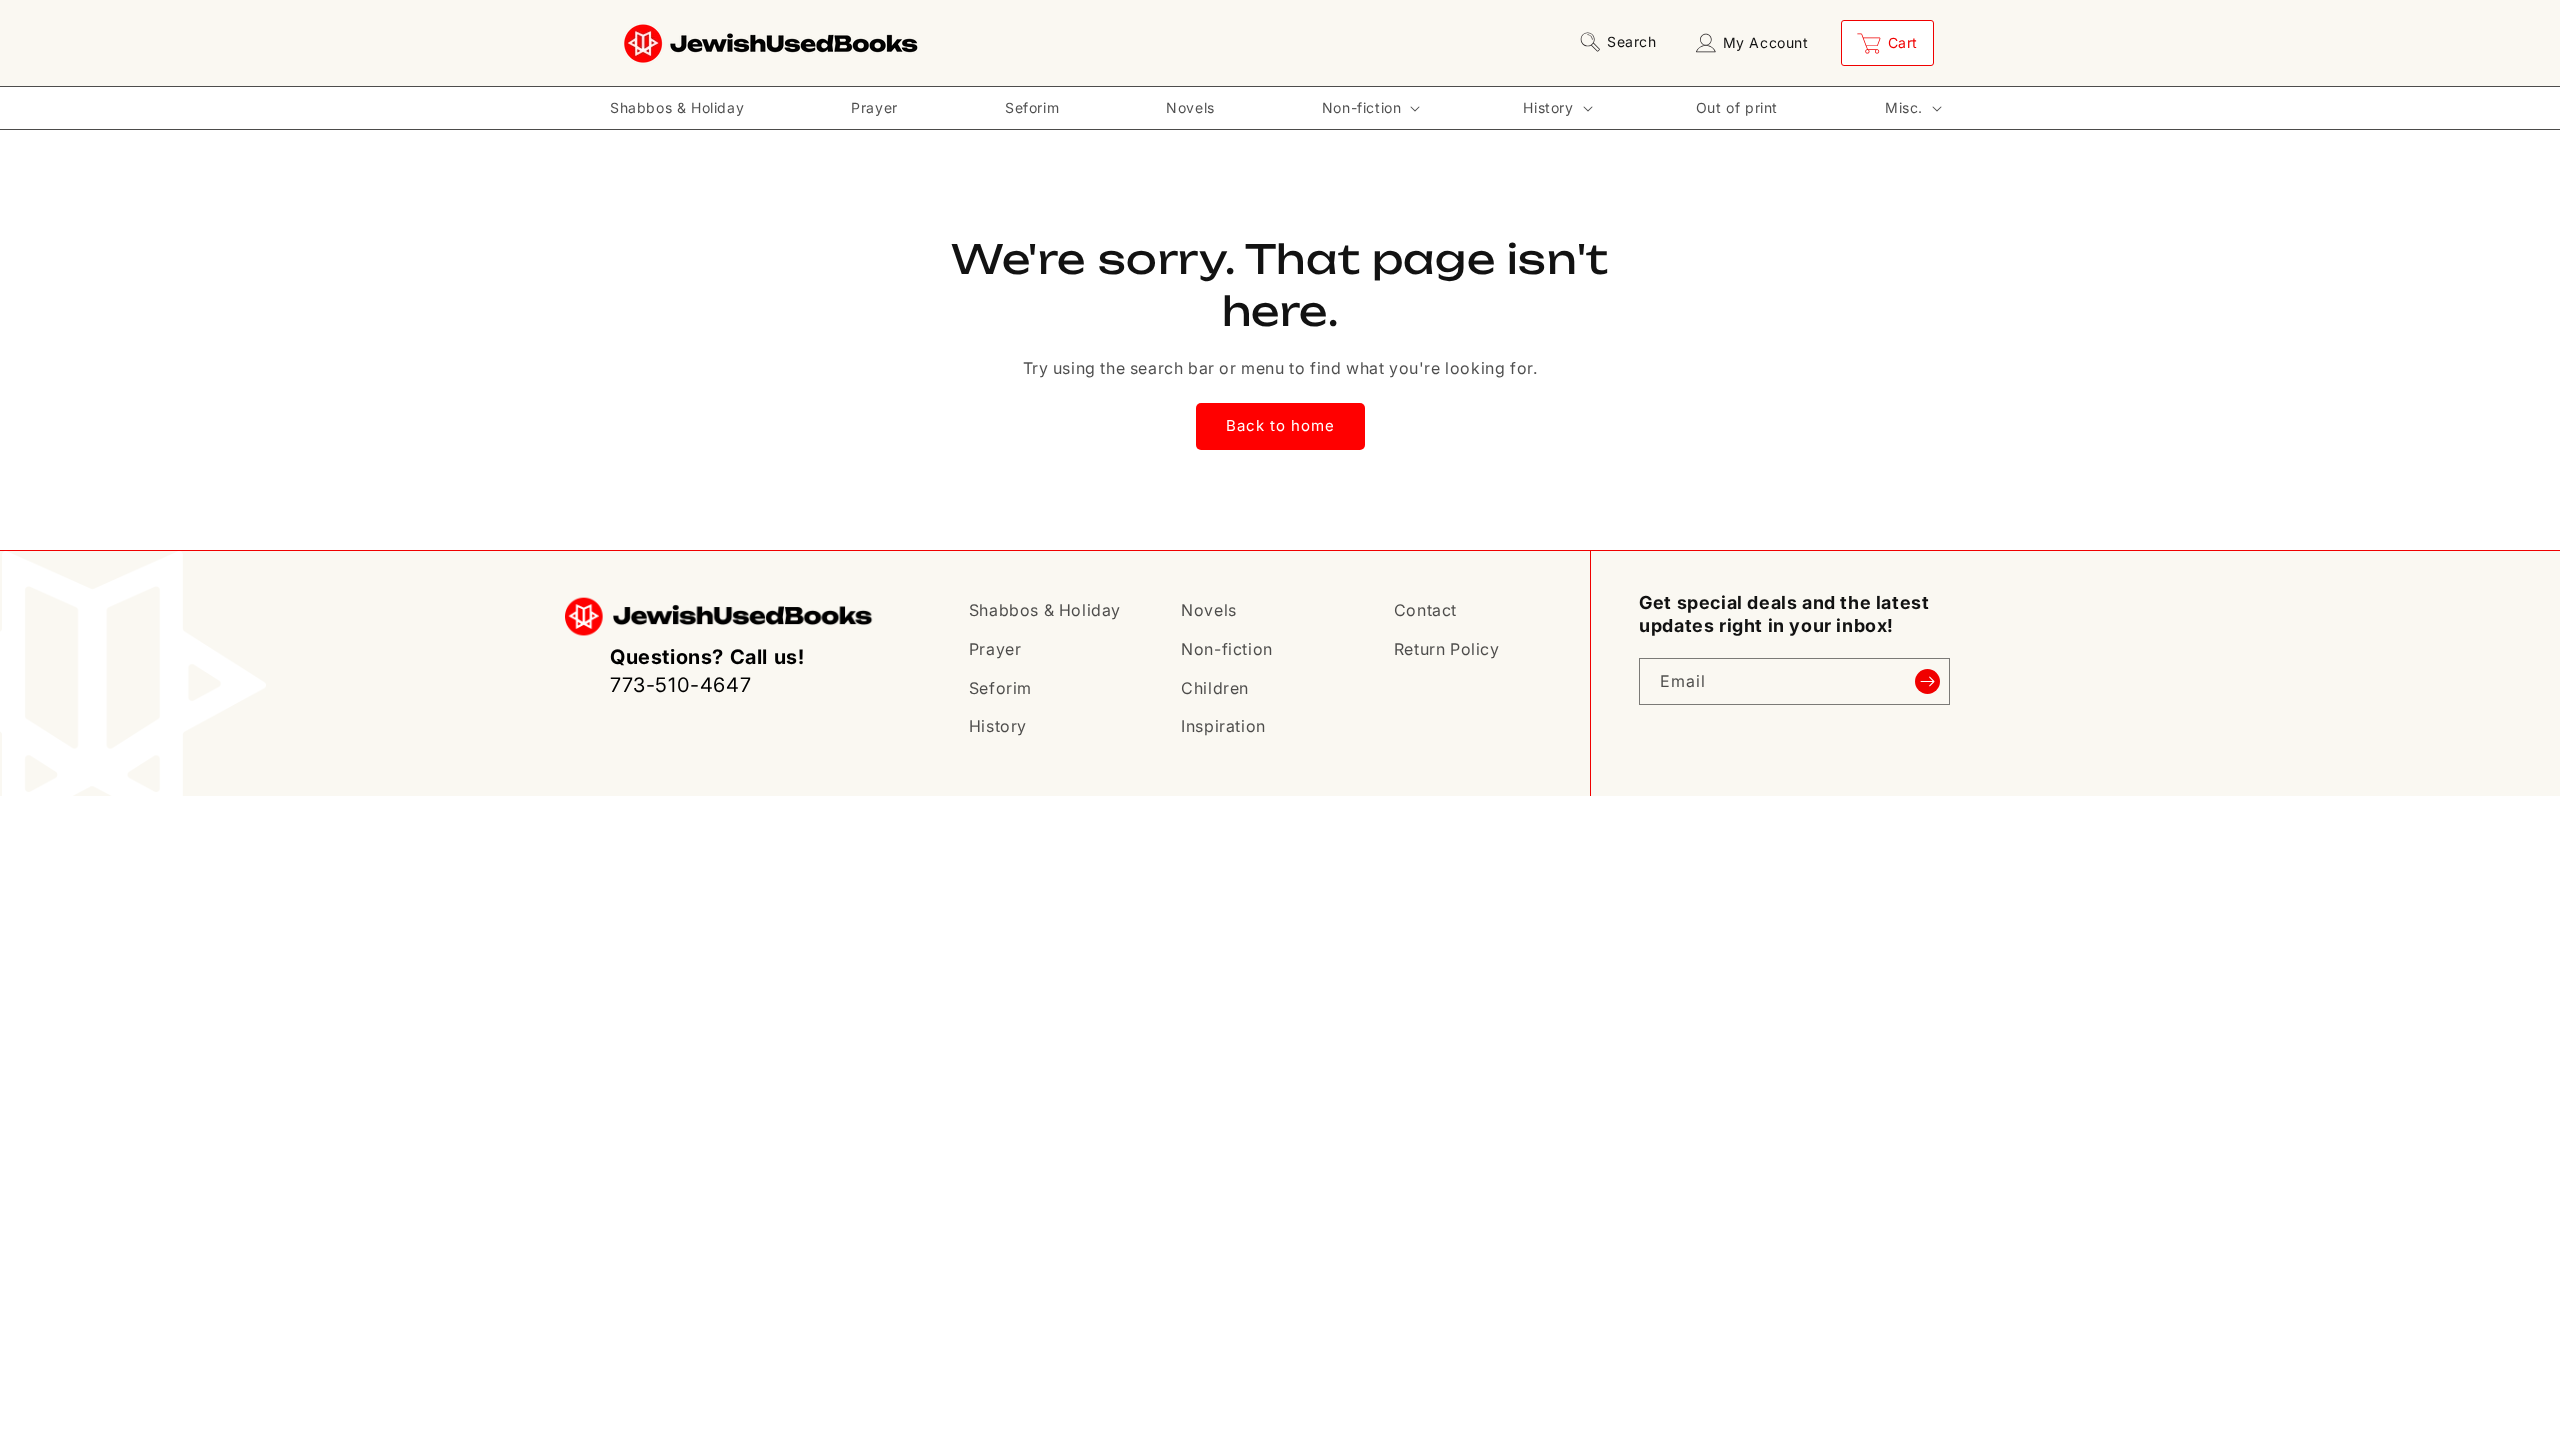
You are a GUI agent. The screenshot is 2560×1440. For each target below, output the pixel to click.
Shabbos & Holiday (1045, 610)
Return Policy (1447, 649)
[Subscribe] (1927, 681)
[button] (1622, 42)
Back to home (1280, 425)
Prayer (995, 649)
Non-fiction (1227, 649)
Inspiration (1223, 726)
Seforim (1000, 688)
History (998, 726)
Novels (1209, 610)
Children (1215, 688)
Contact (1425, 610)
